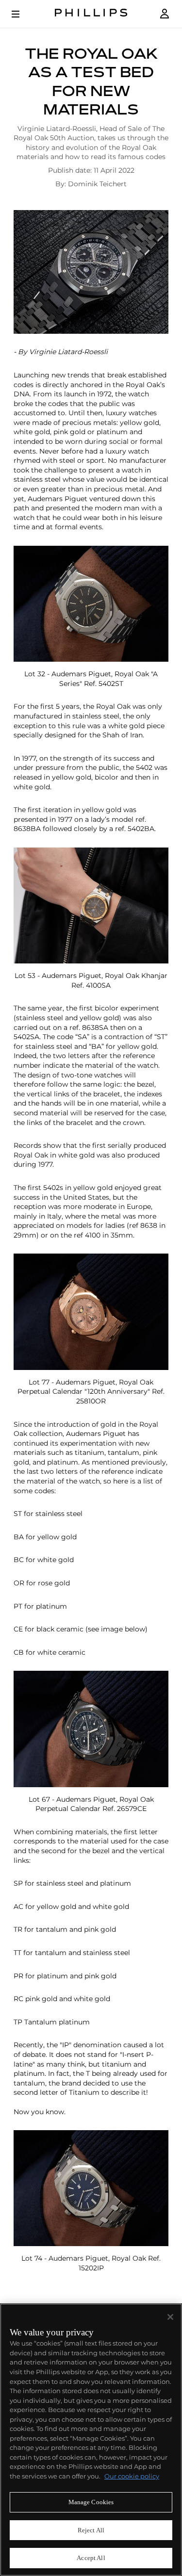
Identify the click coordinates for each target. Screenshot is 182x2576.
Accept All (91, 2558)
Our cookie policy (132, 2476)
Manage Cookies (91, 2502)
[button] (91, 272)
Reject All (91, 2530)
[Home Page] (91, 14)
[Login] (165, 14)
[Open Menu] (22, 14)
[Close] (170, 2317)
